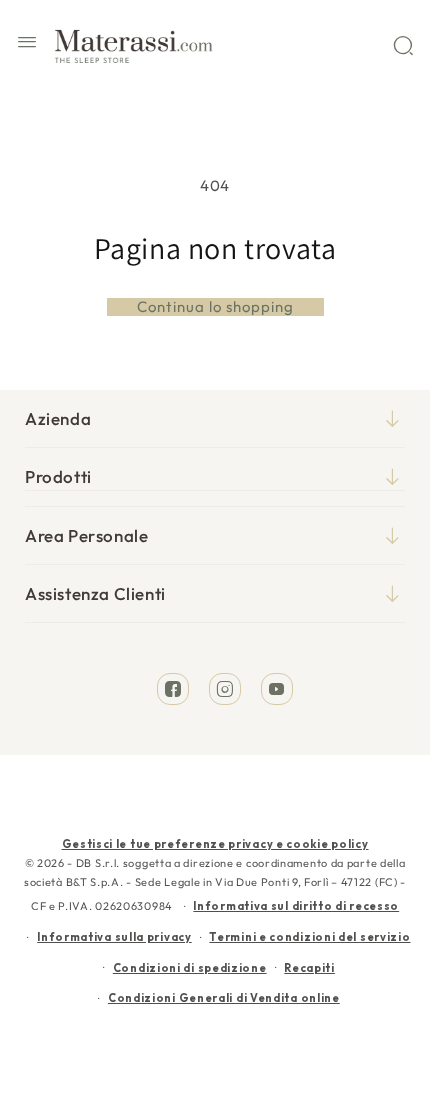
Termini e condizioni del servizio (309, 937)
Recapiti (309, 968)
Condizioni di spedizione (190, 968)
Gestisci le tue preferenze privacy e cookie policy (215, 844)
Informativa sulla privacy (114, 937)
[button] (27, 45)
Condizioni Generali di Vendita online (224, 998)
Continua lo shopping (215, 307)
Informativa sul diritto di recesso (296, 906)
